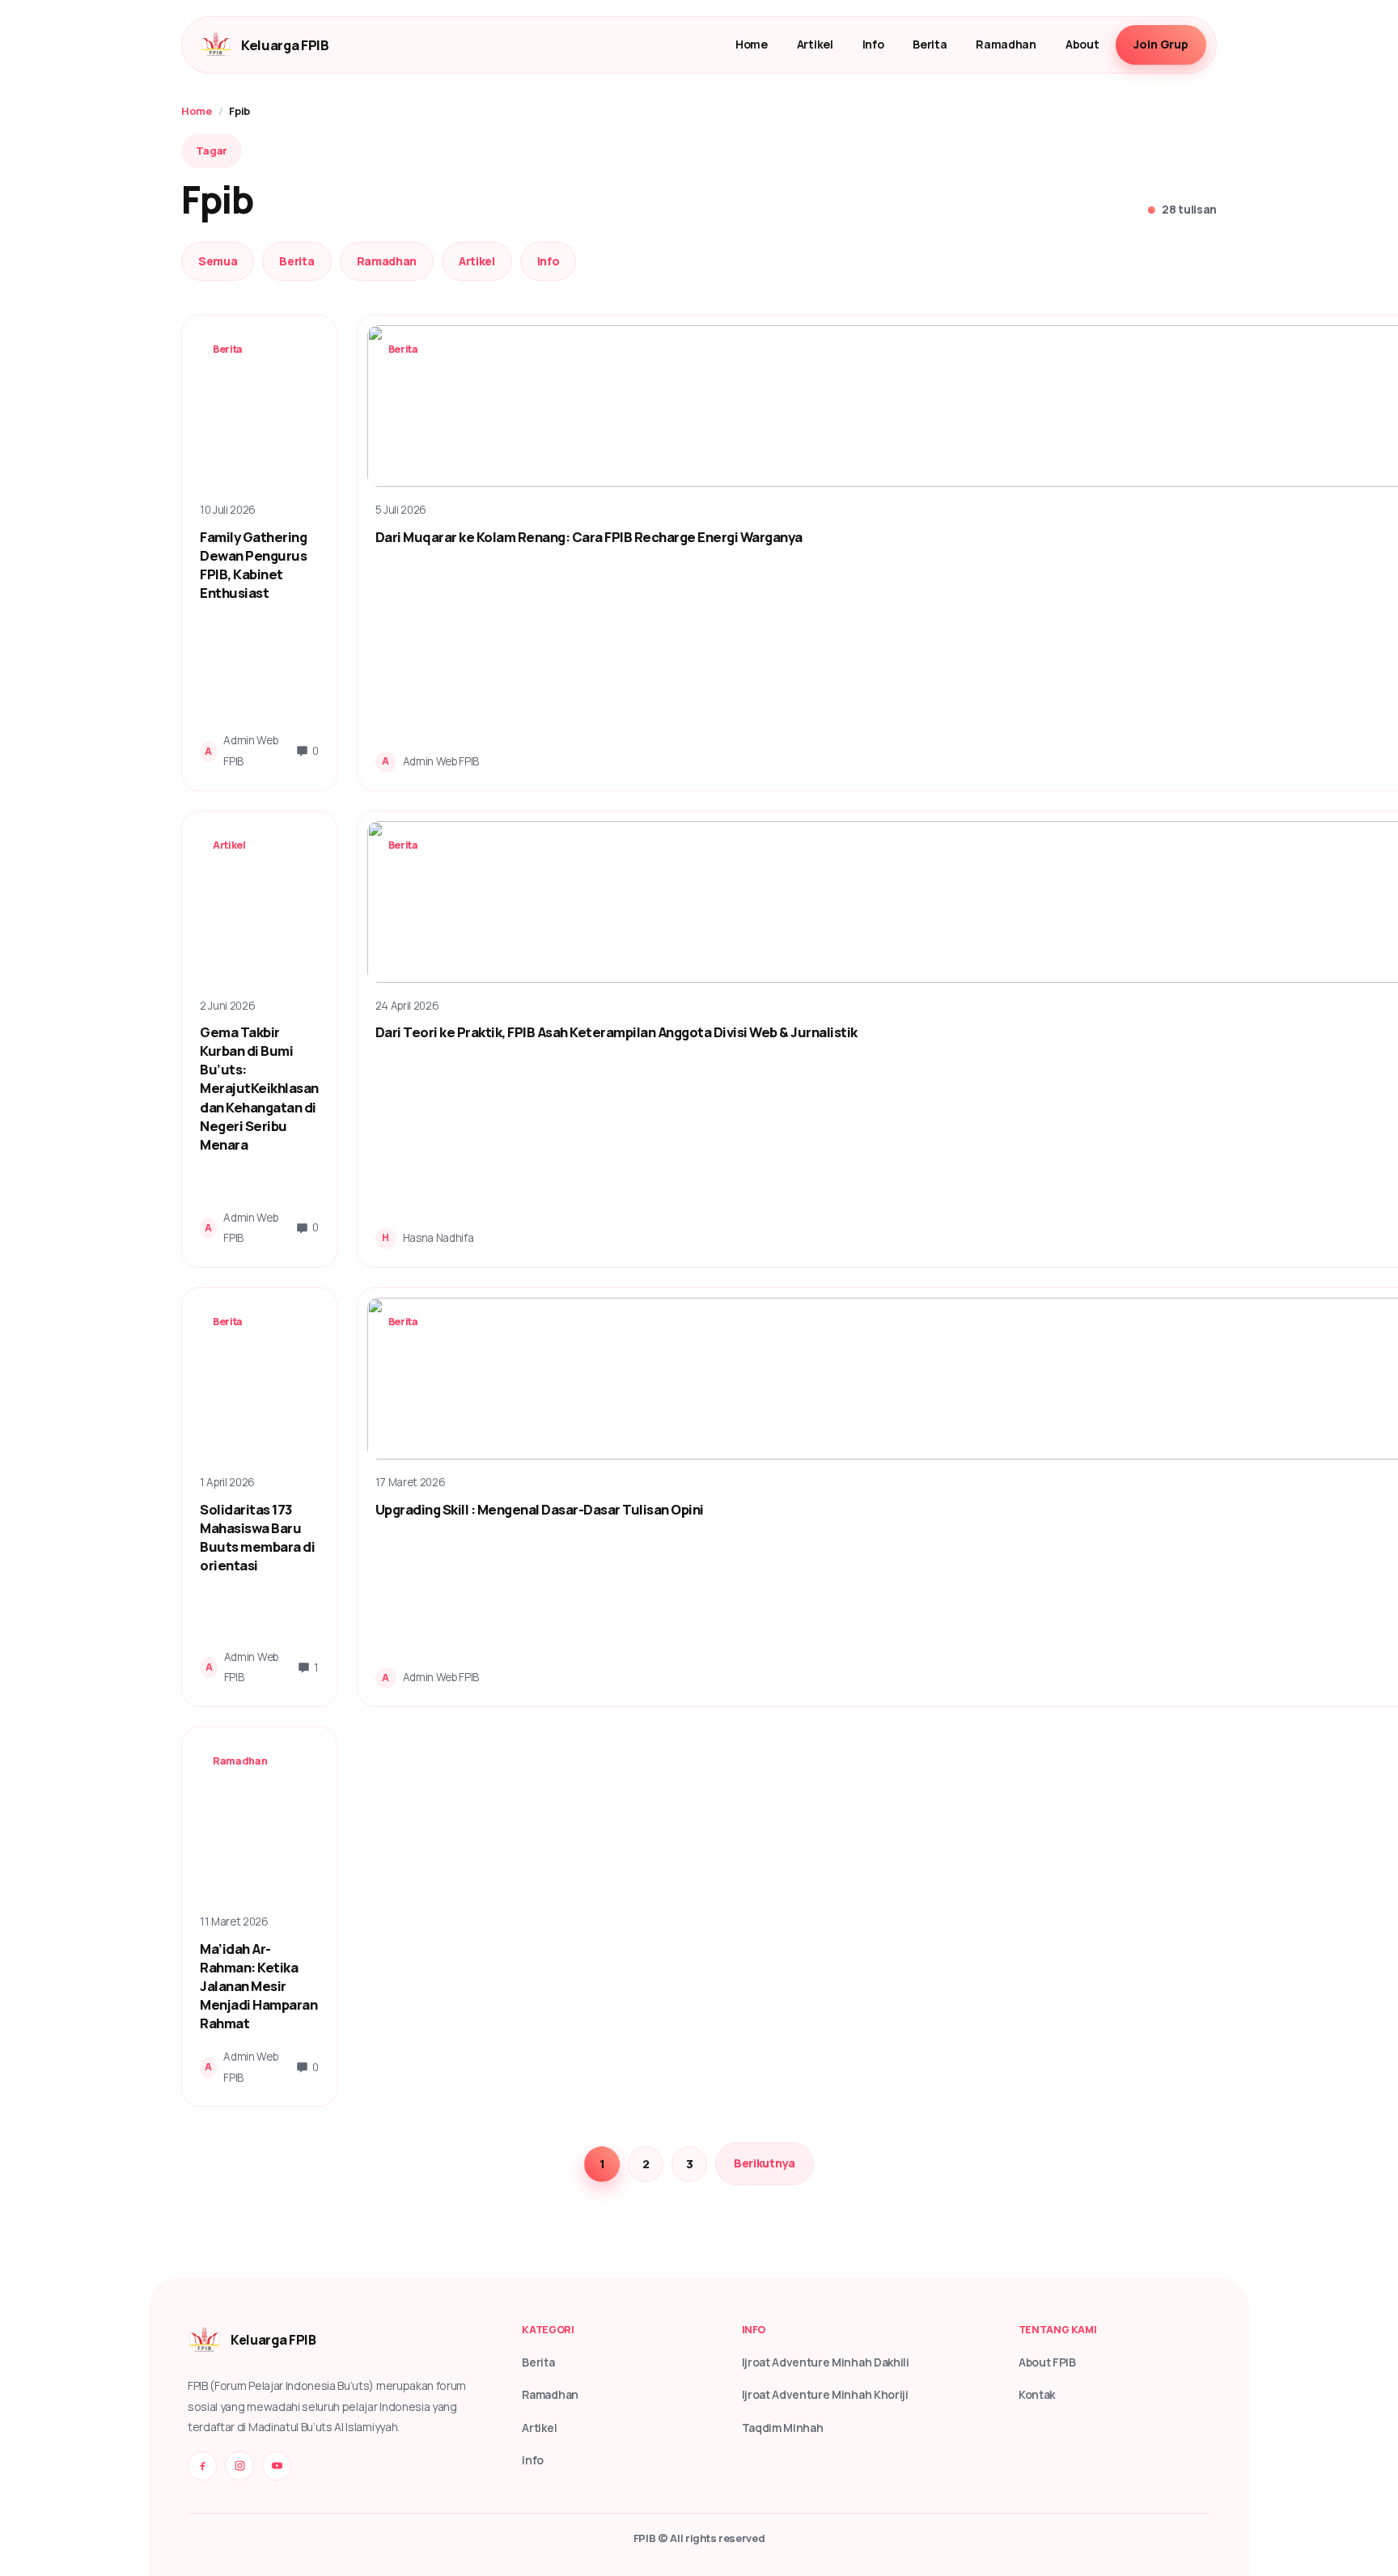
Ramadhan (1006, 44)
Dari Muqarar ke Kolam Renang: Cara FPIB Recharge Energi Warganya (589, 537)
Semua (218, 261)
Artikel (815, 44)
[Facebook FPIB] (202, 2466)
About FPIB (1047, 2362)
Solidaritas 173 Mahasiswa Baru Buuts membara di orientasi (257, 1537)
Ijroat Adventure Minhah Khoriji (825, 2394)
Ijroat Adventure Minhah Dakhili (826, 2362)
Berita (930, 44)
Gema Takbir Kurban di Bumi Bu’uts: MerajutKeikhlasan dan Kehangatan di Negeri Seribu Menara (259, 1088)
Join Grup (1161, 44)
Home (752, 44)
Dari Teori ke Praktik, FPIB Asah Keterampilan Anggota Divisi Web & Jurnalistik (616, 1032)
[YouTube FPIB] (277, 2466)
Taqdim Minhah (783, 2428)
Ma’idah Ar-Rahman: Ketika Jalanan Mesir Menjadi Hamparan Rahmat (258, 1986)
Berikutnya (765, 2163)
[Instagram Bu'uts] (239, 2466)
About (1082, 44)
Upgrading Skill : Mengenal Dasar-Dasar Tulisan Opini (540, 1509)
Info (873, 44)
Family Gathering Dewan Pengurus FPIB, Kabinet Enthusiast (253, 565)
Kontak (1037, 2394)
